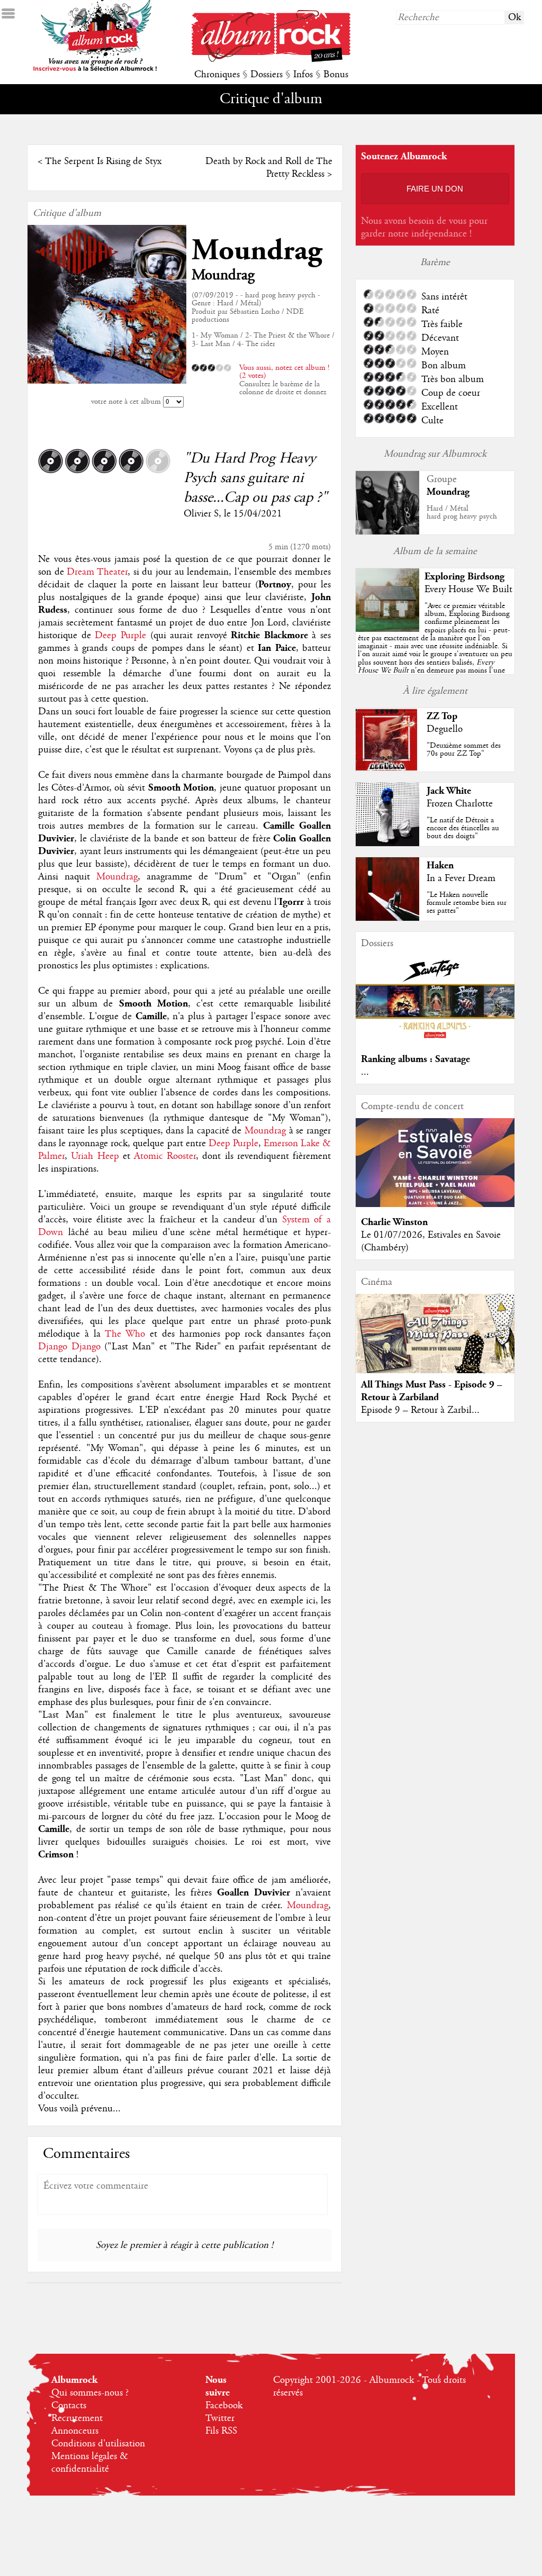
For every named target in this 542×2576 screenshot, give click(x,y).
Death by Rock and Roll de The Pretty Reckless (269, 168)
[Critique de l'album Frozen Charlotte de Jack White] (387, 843)
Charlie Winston (394, 1222)
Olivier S (201, 514)
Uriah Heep (95, 1156)
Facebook (224, 2406)
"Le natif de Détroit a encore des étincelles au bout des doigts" (463, 828)
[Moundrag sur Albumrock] (387, 532)
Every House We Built (468, 589)
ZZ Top (442, 716)
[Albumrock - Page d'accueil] (271, 59)
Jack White (449, 791)
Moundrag (257, 251)
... (365, 1072)
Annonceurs (75, 2431)
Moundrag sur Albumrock (435, 454)
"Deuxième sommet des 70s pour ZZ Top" (464, 750)
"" (435, 650)
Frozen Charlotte (460, 804)
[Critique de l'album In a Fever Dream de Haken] (387, 918)
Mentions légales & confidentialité (90, 2463)
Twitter (220, 2418)
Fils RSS (221, 2431)
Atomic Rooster (165, 1156)
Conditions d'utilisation (98, 2444)
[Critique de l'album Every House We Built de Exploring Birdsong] (387, 629)
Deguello (445, 729)
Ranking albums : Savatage (415, 1059)
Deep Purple (120, 636)
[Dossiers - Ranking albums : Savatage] (435, 1041)
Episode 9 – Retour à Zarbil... (420, 1410)
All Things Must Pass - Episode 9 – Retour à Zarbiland (432, 1391)
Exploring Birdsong (464, 577)
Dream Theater (97, 572)
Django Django (69, 1347)
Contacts (69, 2406)
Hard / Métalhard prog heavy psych (462, 513)
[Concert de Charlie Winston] (435, 1204)
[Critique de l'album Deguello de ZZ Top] (387, 769)
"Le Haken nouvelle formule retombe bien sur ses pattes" (467, 903)
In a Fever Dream (461, 878)
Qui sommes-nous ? (90, 2393)
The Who (125, 1334)
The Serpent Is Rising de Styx (103, 161)
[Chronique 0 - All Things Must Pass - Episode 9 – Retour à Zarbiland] (435, 1343)
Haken (440, 865)
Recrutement (77, 2418)
